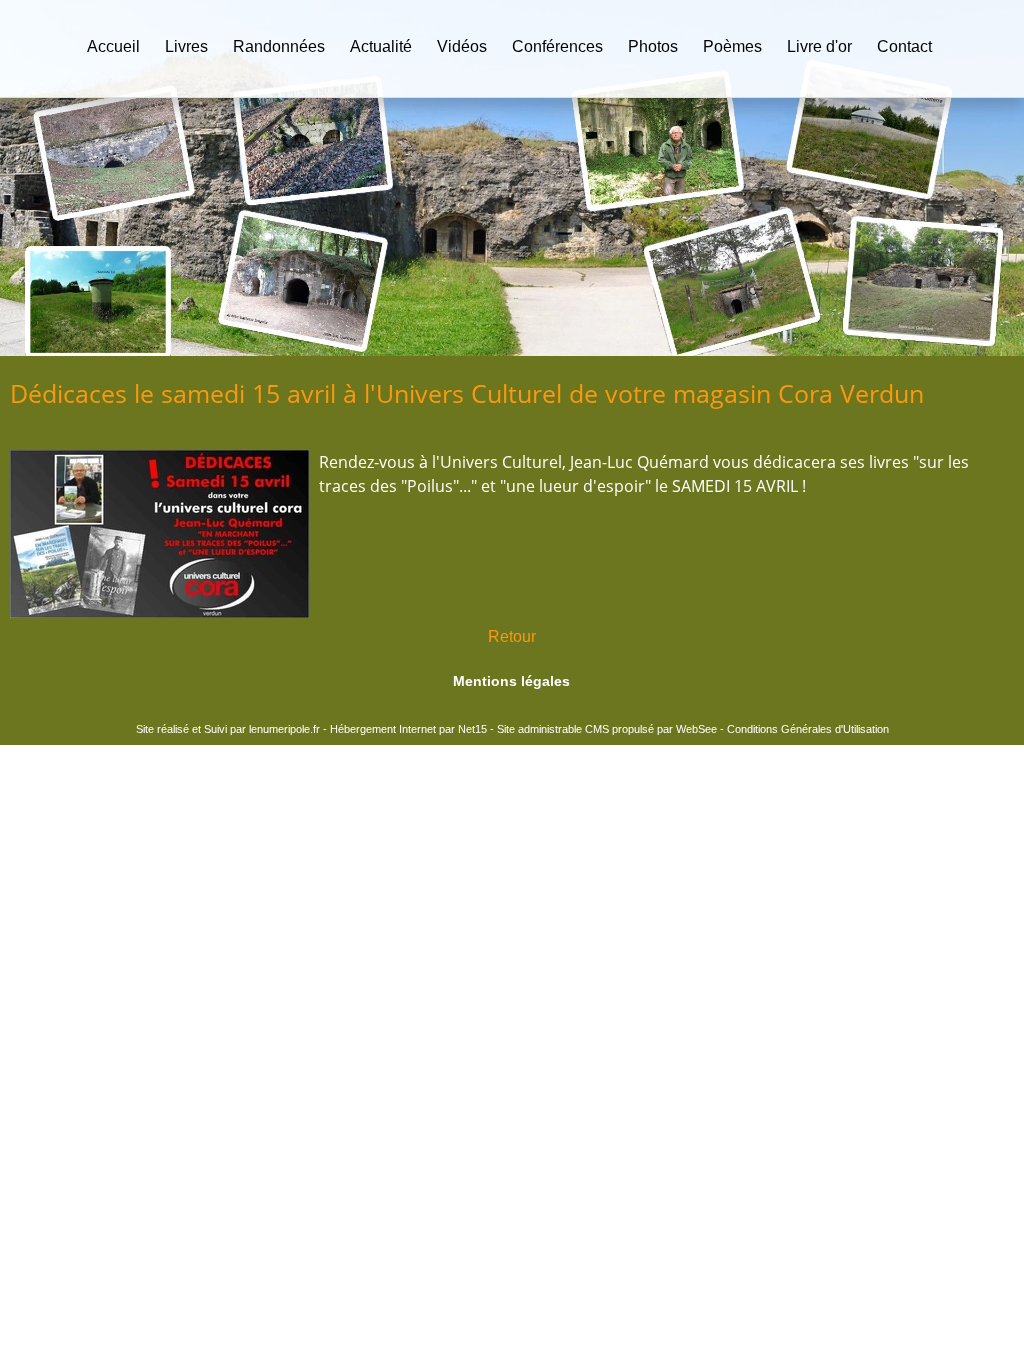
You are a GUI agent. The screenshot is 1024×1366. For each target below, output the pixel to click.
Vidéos (462, 46)
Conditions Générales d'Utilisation (808, 729)
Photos (653, 46)
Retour (512, 636)
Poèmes (732, 46)
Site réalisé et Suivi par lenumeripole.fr (228, 729)
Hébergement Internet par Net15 (408, 729)
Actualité (381, 46)
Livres (186, 46)
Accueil (113, 46)
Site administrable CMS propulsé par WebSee (607, 729)
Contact (904, 46)
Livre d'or (819, 46)
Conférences (557, 46)
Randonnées (279, 46)
